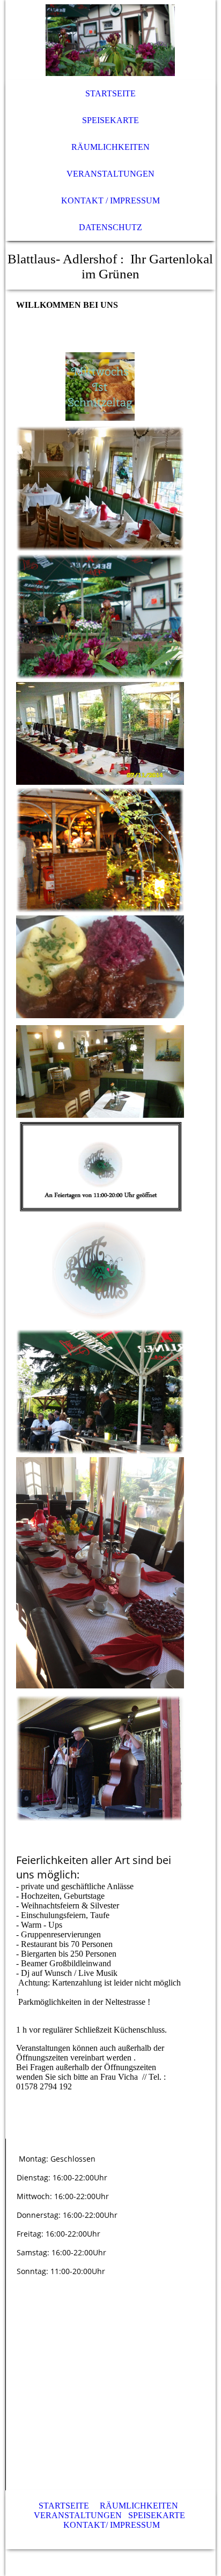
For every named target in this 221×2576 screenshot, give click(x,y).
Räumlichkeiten (110, 147)
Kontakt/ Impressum (112, 2525)
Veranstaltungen (110, 174)
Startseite (110, 93)
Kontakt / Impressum (110, 200)
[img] (110, 40)
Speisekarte (110, 120)
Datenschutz (110, 227)
